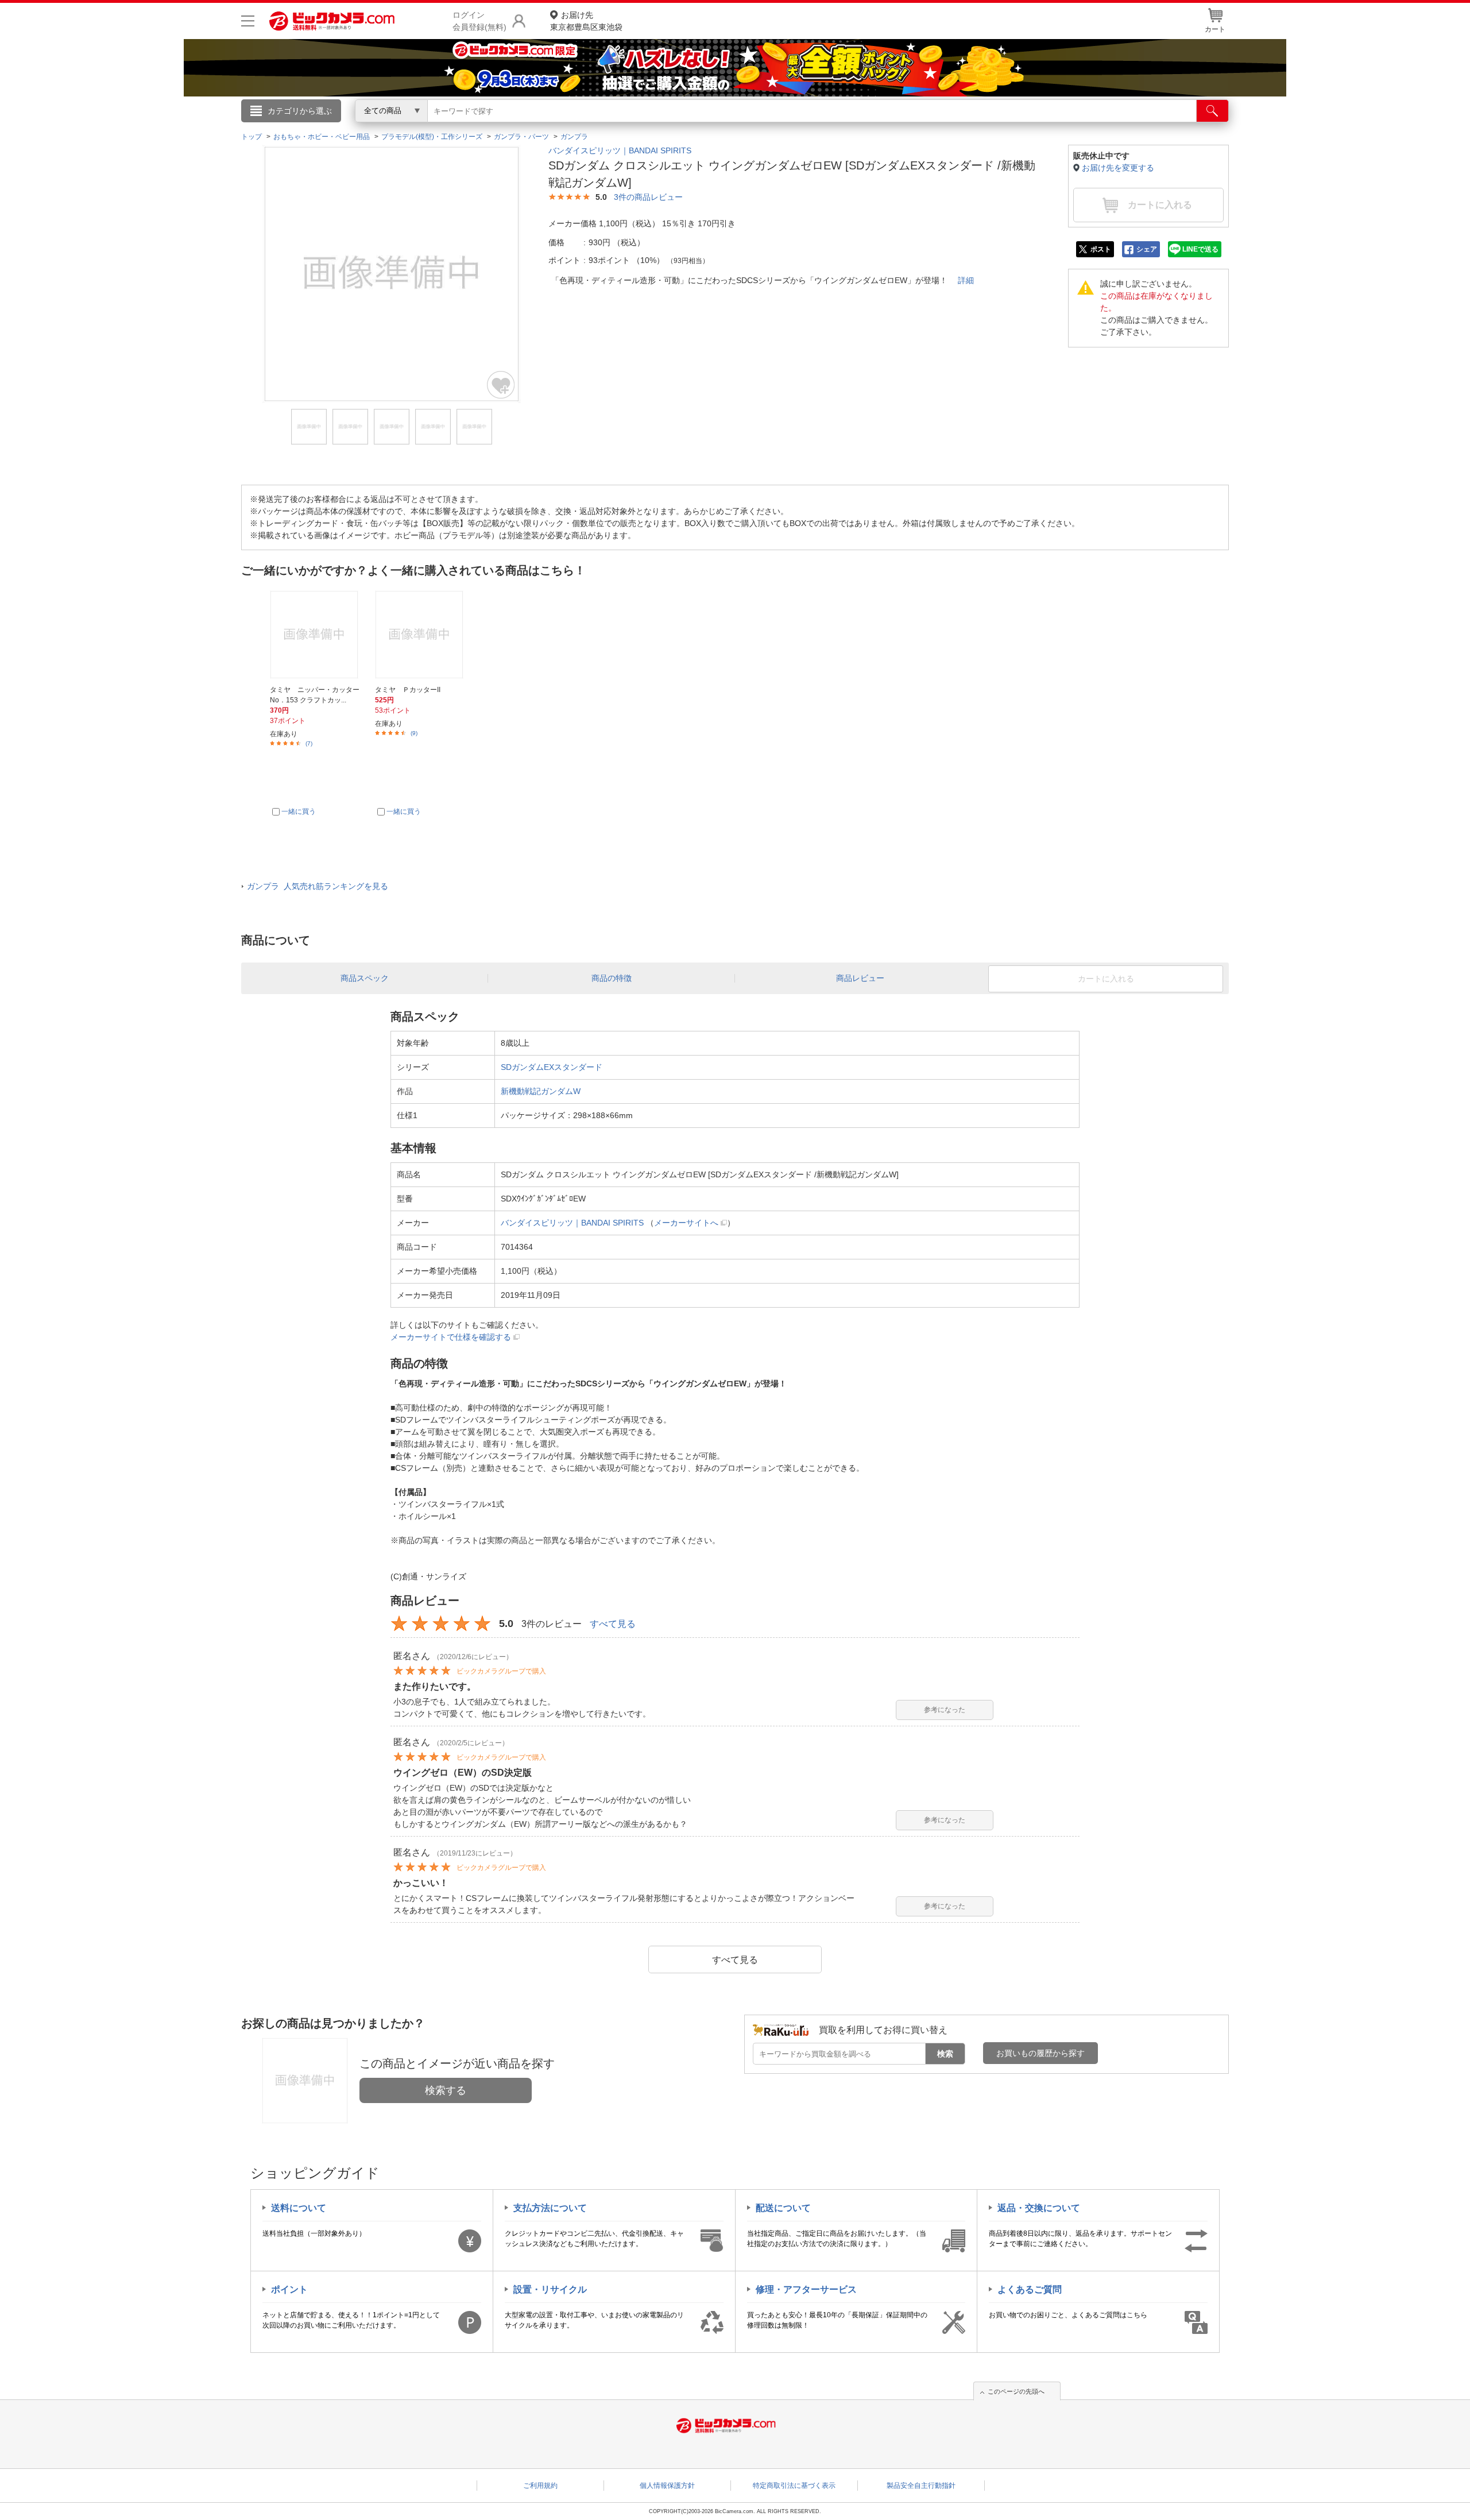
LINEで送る (1200, 249)
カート (1215, 29)
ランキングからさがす (689, 127)
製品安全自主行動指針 (921, 2486)
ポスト (1101, 249)
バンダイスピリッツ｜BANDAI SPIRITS (620, 150)
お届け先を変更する (1118, 168)
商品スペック (365, 978)
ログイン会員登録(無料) (479, 21)
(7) (309, 743)
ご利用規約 (540, 2486)
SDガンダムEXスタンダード (552, 1067)
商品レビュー (860, 978)
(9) (414, 733)
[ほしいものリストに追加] (501, 385)
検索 (945, 2054)
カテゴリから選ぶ (300, 111)
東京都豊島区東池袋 (586, 21)
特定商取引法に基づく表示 (794, 2486)
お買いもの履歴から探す (1040, 2053)
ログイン (488, 130)
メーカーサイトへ (686, 1223)
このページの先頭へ (1016, 2391)
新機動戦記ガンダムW (541, 1091)
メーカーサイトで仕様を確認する (451, 1337)
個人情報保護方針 (667, 2486)
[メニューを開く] (248, 21)
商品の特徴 (612, 978)
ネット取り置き (884, 127)
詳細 (966, 280)
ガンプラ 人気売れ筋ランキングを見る (318, 886)
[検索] (1212, 111)
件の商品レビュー (648, 197)
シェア (1147, 249)
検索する (446, 2090)
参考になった (945, 1710)
